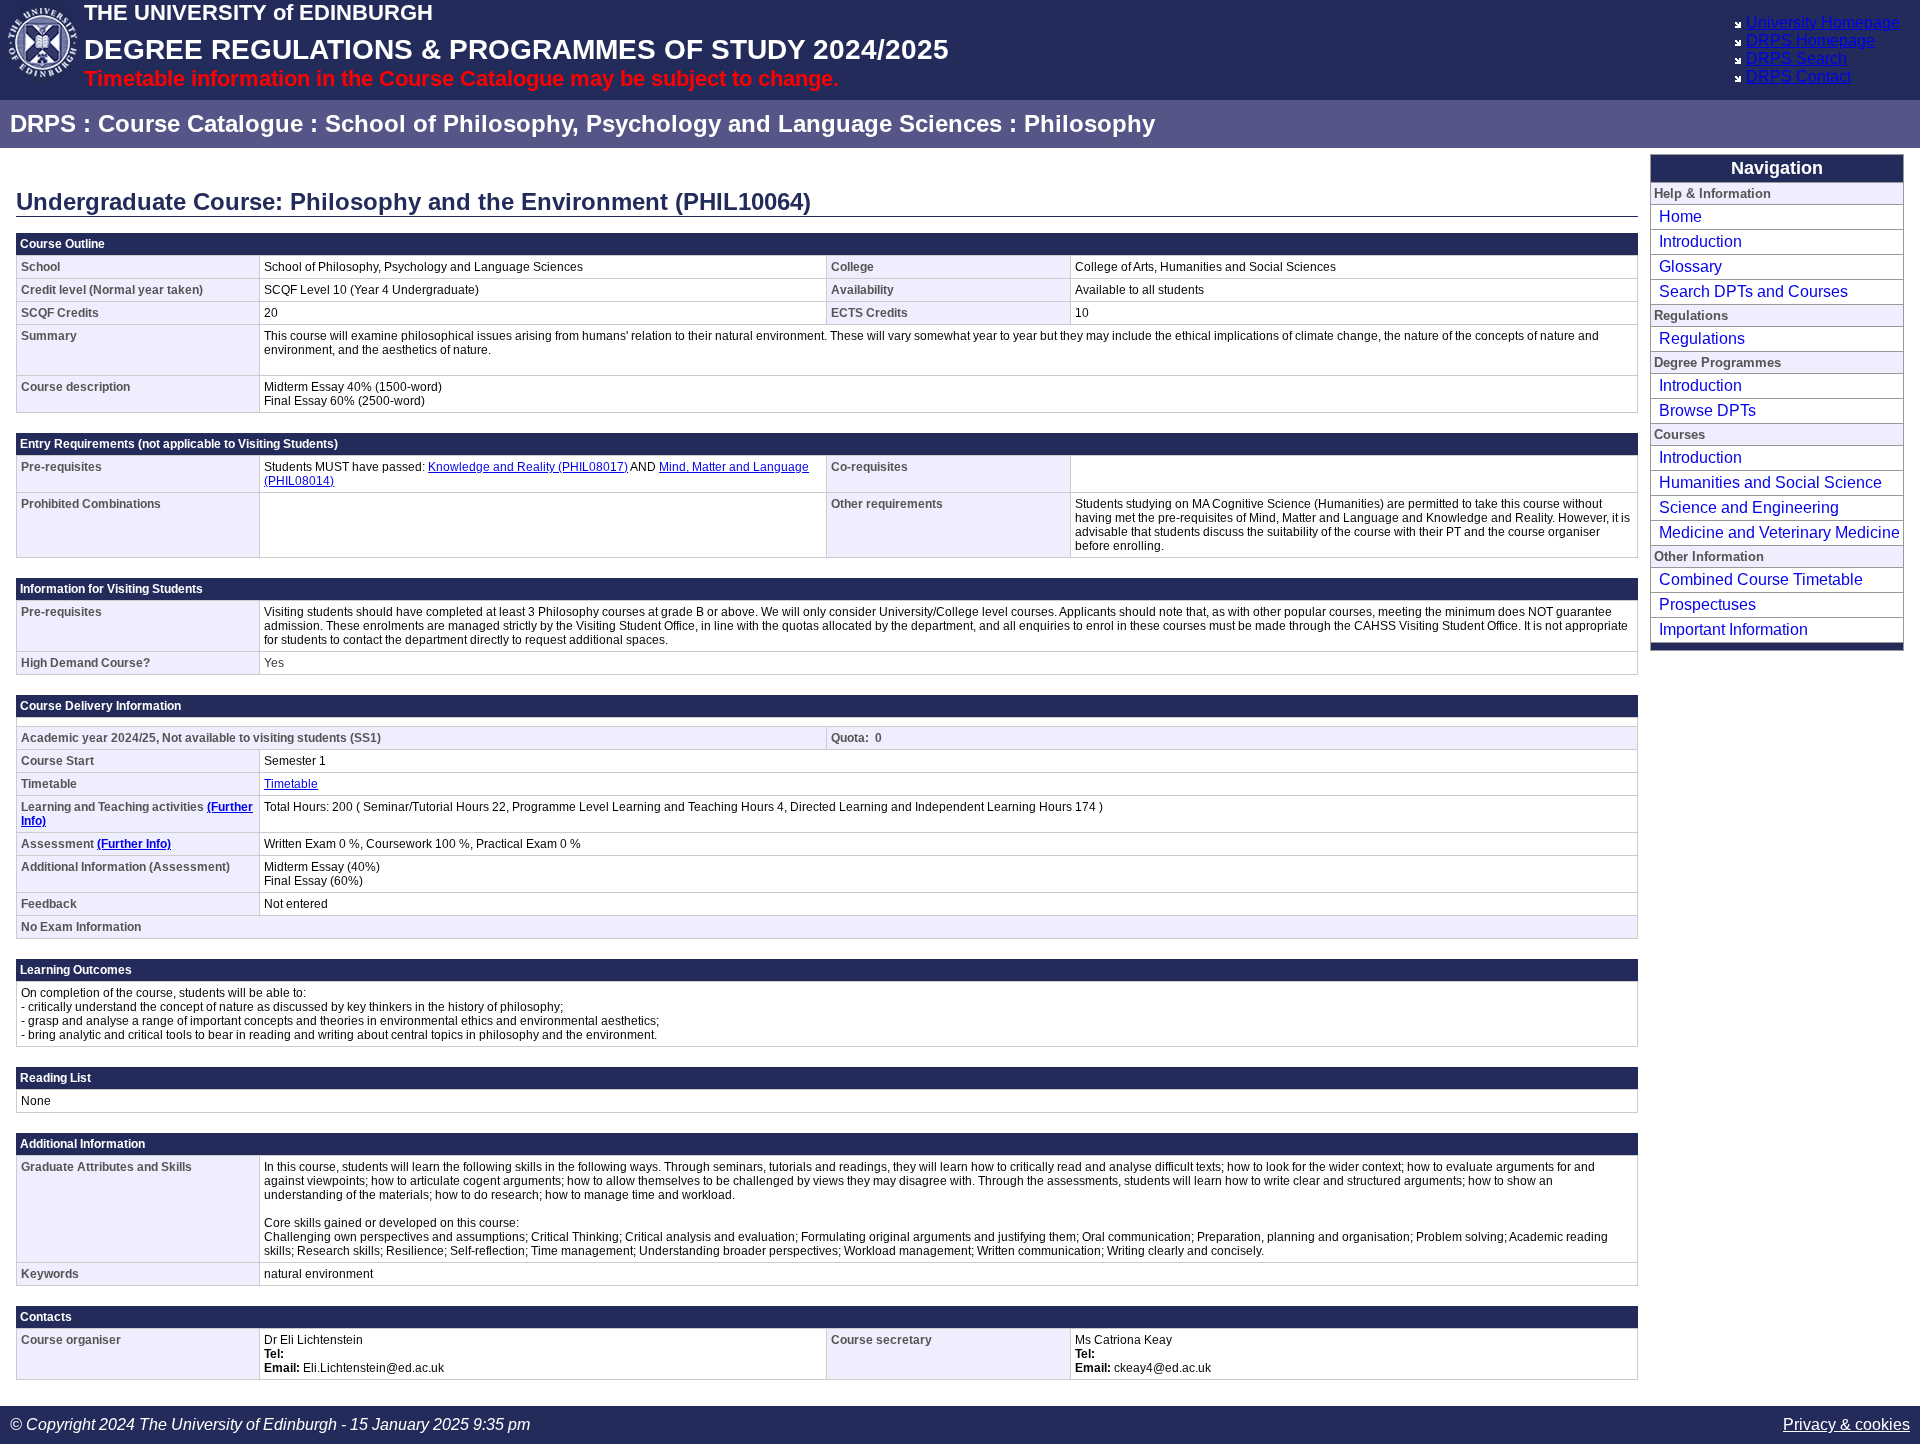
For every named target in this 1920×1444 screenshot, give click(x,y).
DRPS (43, 123)
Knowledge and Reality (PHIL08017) (528, 467)
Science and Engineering (1749, 507)
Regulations (1702, 338)
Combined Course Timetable (1761, 579)
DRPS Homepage (1810, 40)
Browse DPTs (1707, 410)
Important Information (1733, 629)
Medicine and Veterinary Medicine (1779, 532)
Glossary (1690, 266)
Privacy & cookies (1846, 1424)
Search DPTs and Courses (1753, 291)
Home (1680, 216)
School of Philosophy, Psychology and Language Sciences (663, 123)
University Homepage (1823, 22)
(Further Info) (134, 844)
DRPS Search (1796, 58)
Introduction (1700, 241)
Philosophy (1089, 123)
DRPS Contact (1798, 76)
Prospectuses (1707, 604)
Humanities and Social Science (1770, 482)
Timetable (291, 784)
